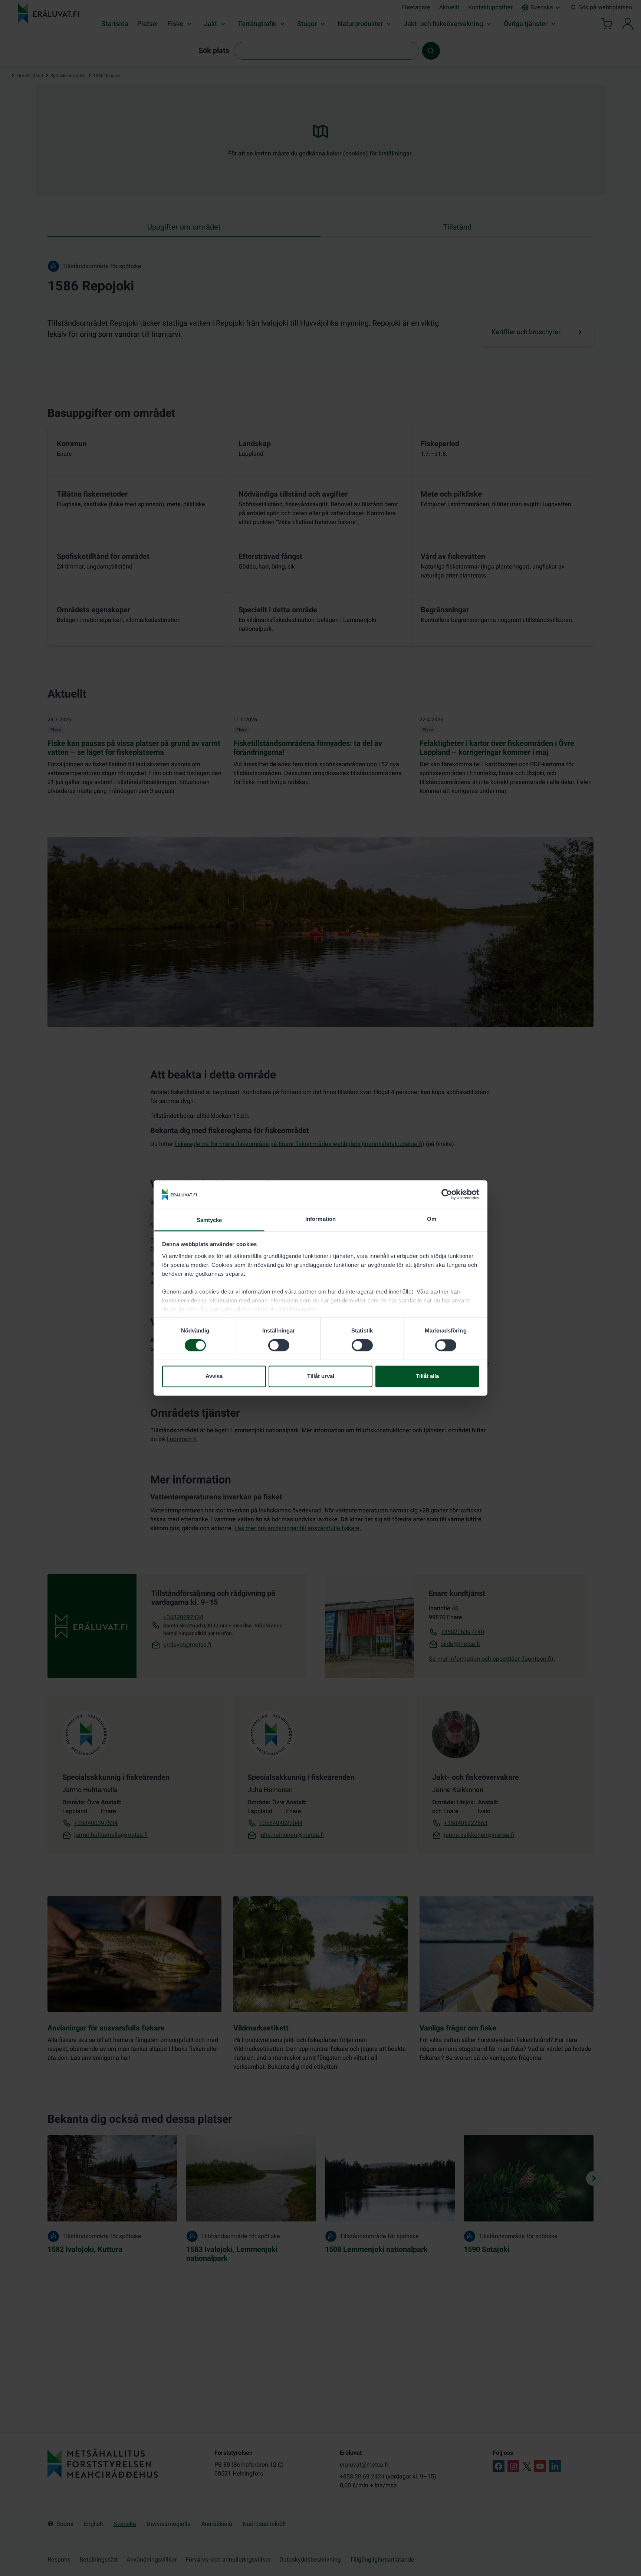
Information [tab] (320, 1219)
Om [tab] (432, 1219)
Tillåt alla (427, 1376)
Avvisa (214, 1376)
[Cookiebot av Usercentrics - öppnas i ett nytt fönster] (447, 1195)
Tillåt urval (321, 1376)
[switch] (279, 1345)
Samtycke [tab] (209, 1220)
